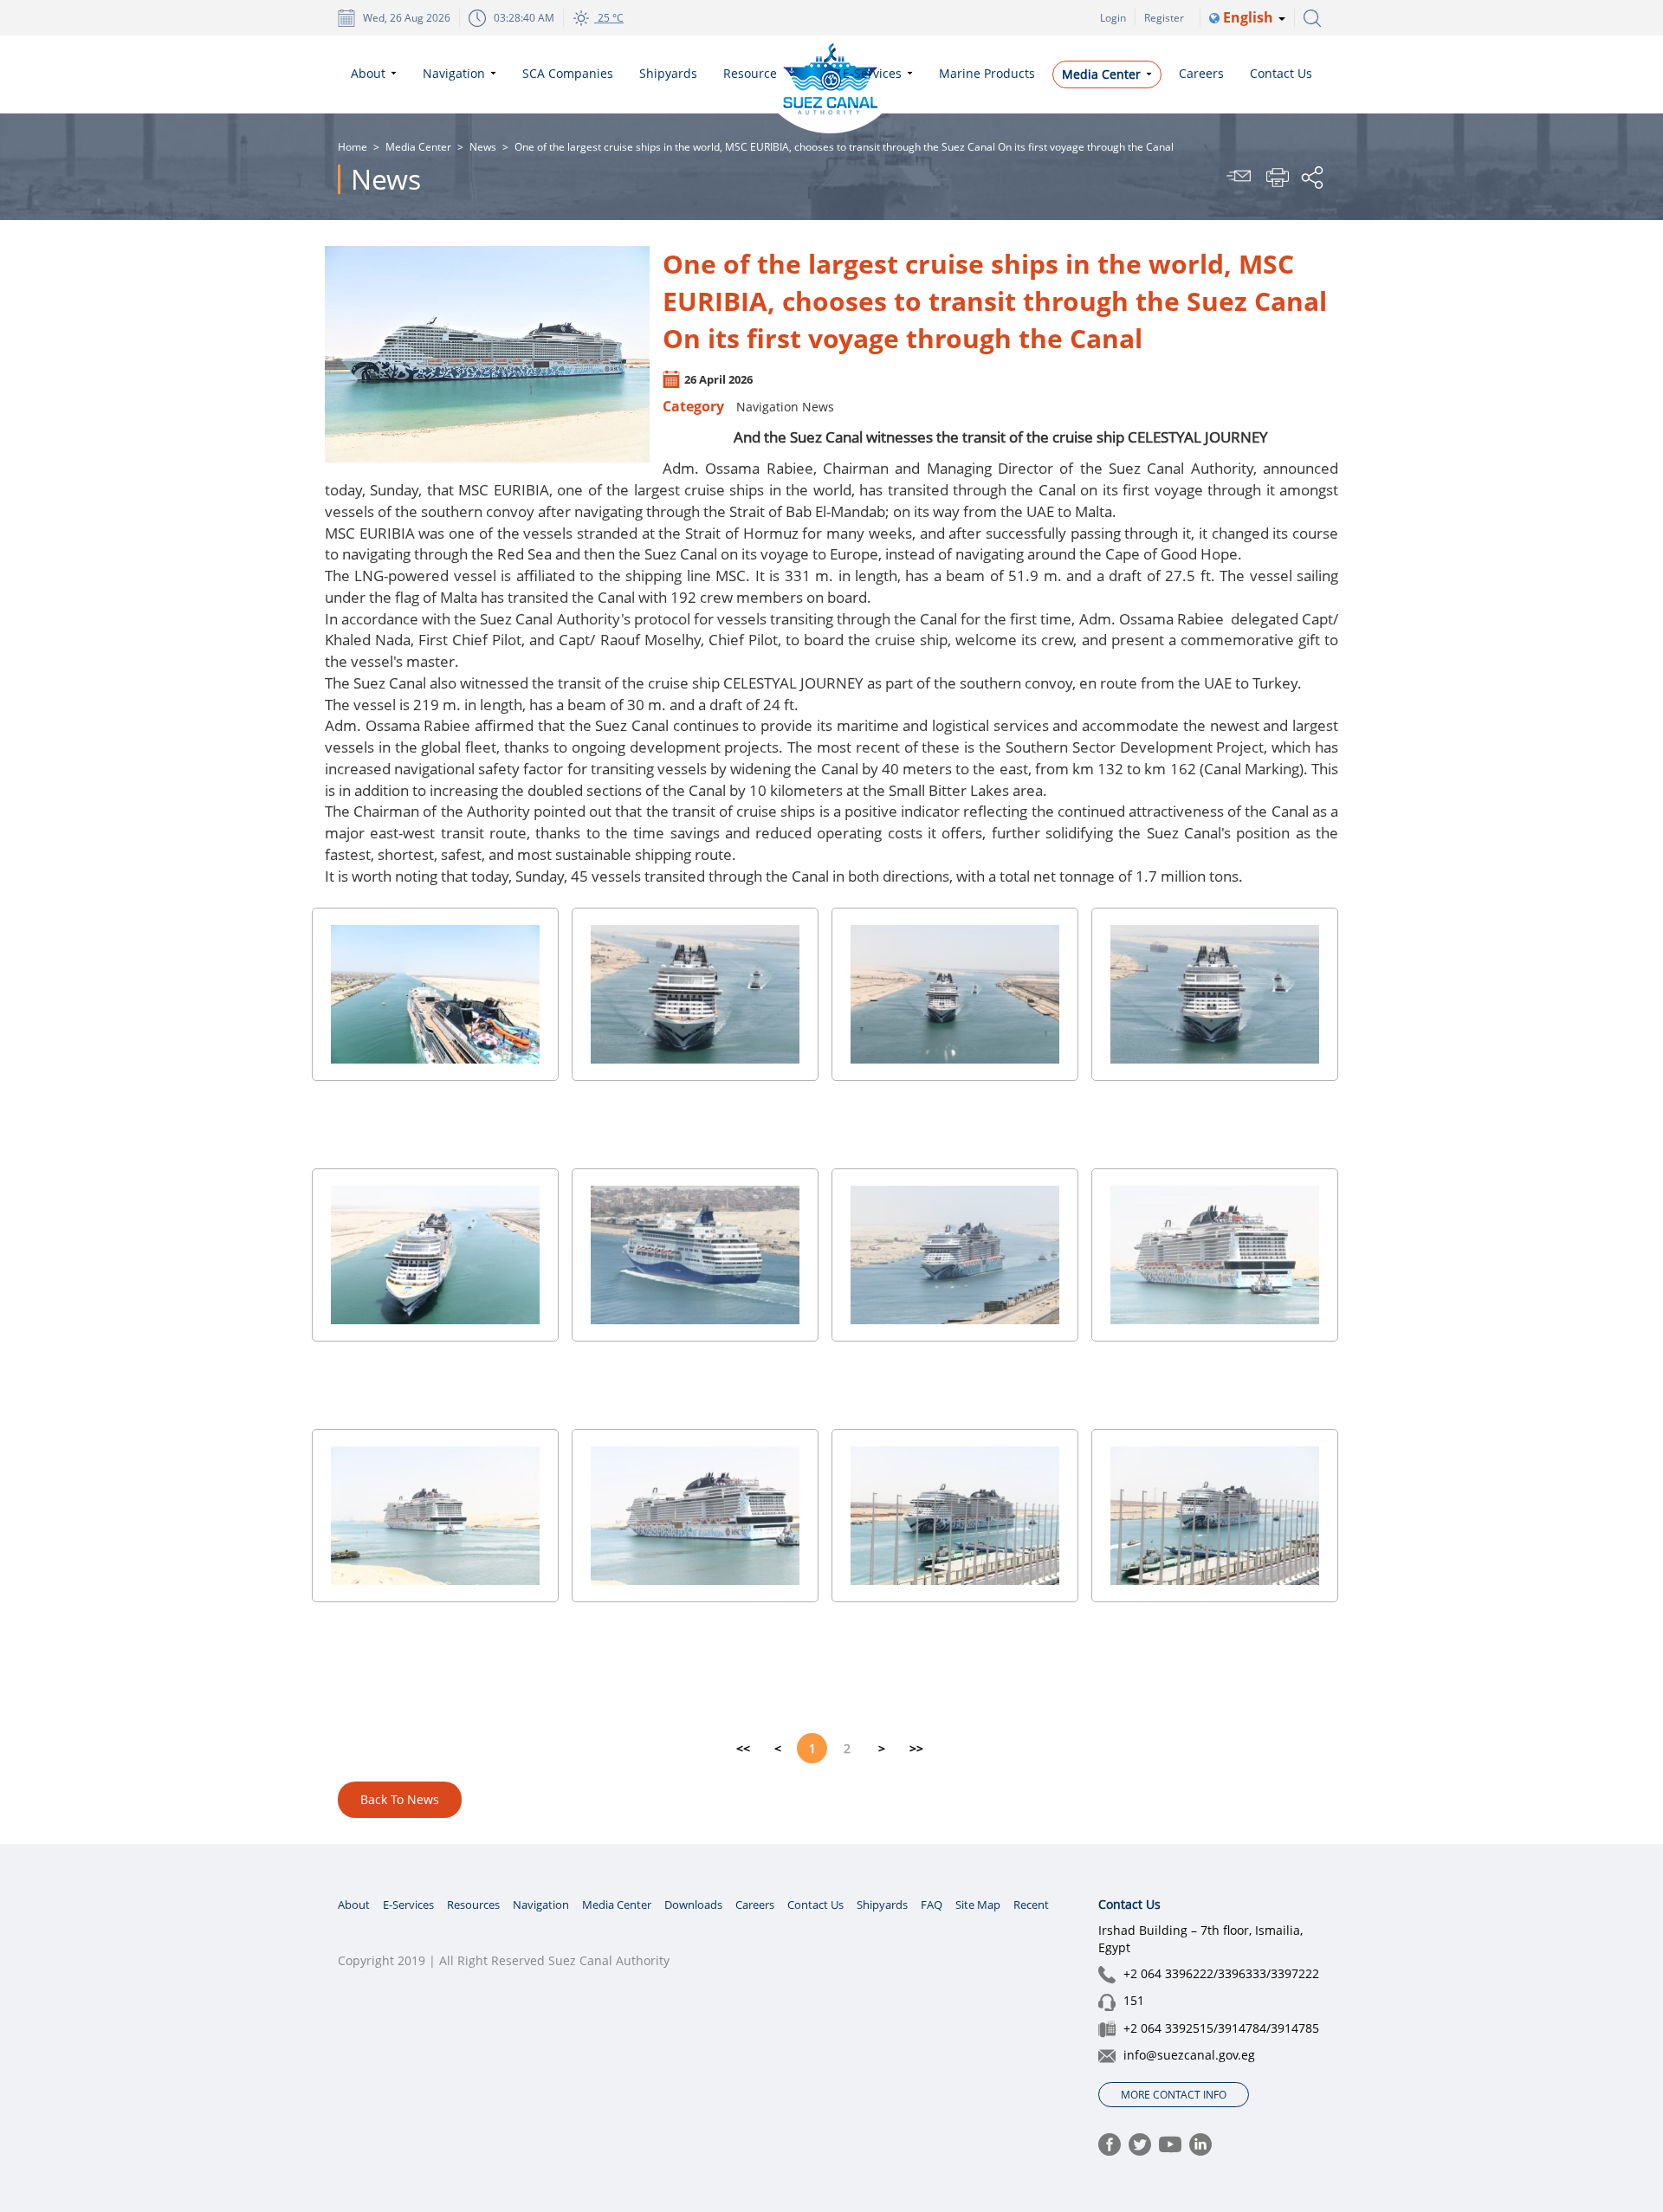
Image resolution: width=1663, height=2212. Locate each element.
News (483, 147)
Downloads (693, 1905)
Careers (755, 1905)
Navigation (541, 1905)
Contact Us (815, 1905)
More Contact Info (1174, 2095)
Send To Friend (1241, 178)
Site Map (978, 1905)
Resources (473, 1905)
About (354, 1905)
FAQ (932, 1905)
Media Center (418, 147)
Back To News (400, 1799)
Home (353, 147)
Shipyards (882, 1905)
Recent (1031, 1905)
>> (916, 1748)
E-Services (408, 1905)
